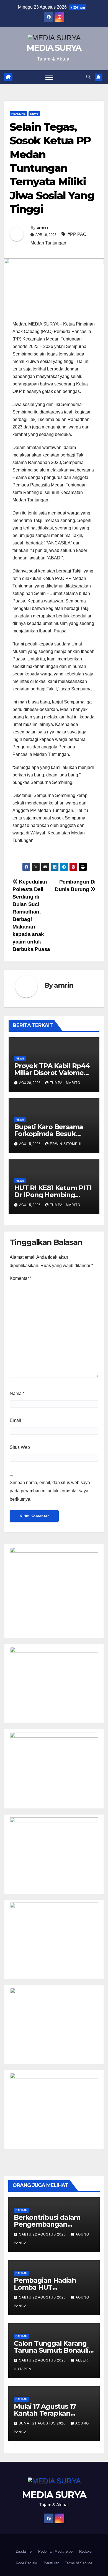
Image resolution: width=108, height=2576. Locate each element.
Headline (18, 114)
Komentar (21, 1278)
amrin (42, 228)
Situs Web (20, 1447)
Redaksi (86, 2551)
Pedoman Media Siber (56, 2551)
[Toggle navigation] (49, 77)
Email (17, 1420)
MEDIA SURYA (54, 48)
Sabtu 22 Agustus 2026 (43, 2234)
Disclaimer (24, 2551)
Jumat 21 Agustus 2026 (43, 2423)
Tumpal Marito (65, 1083)
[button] (88, 77)
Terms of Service (79, 2563)
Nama (17, 1393)
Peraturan (52, 2563)
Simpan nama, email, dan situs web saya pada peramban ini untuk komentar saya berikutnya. (50, 1491)
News (34, 114)
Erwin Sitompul (66, 1144)
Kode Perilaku (27, 2563)
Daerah (21, 2210)
